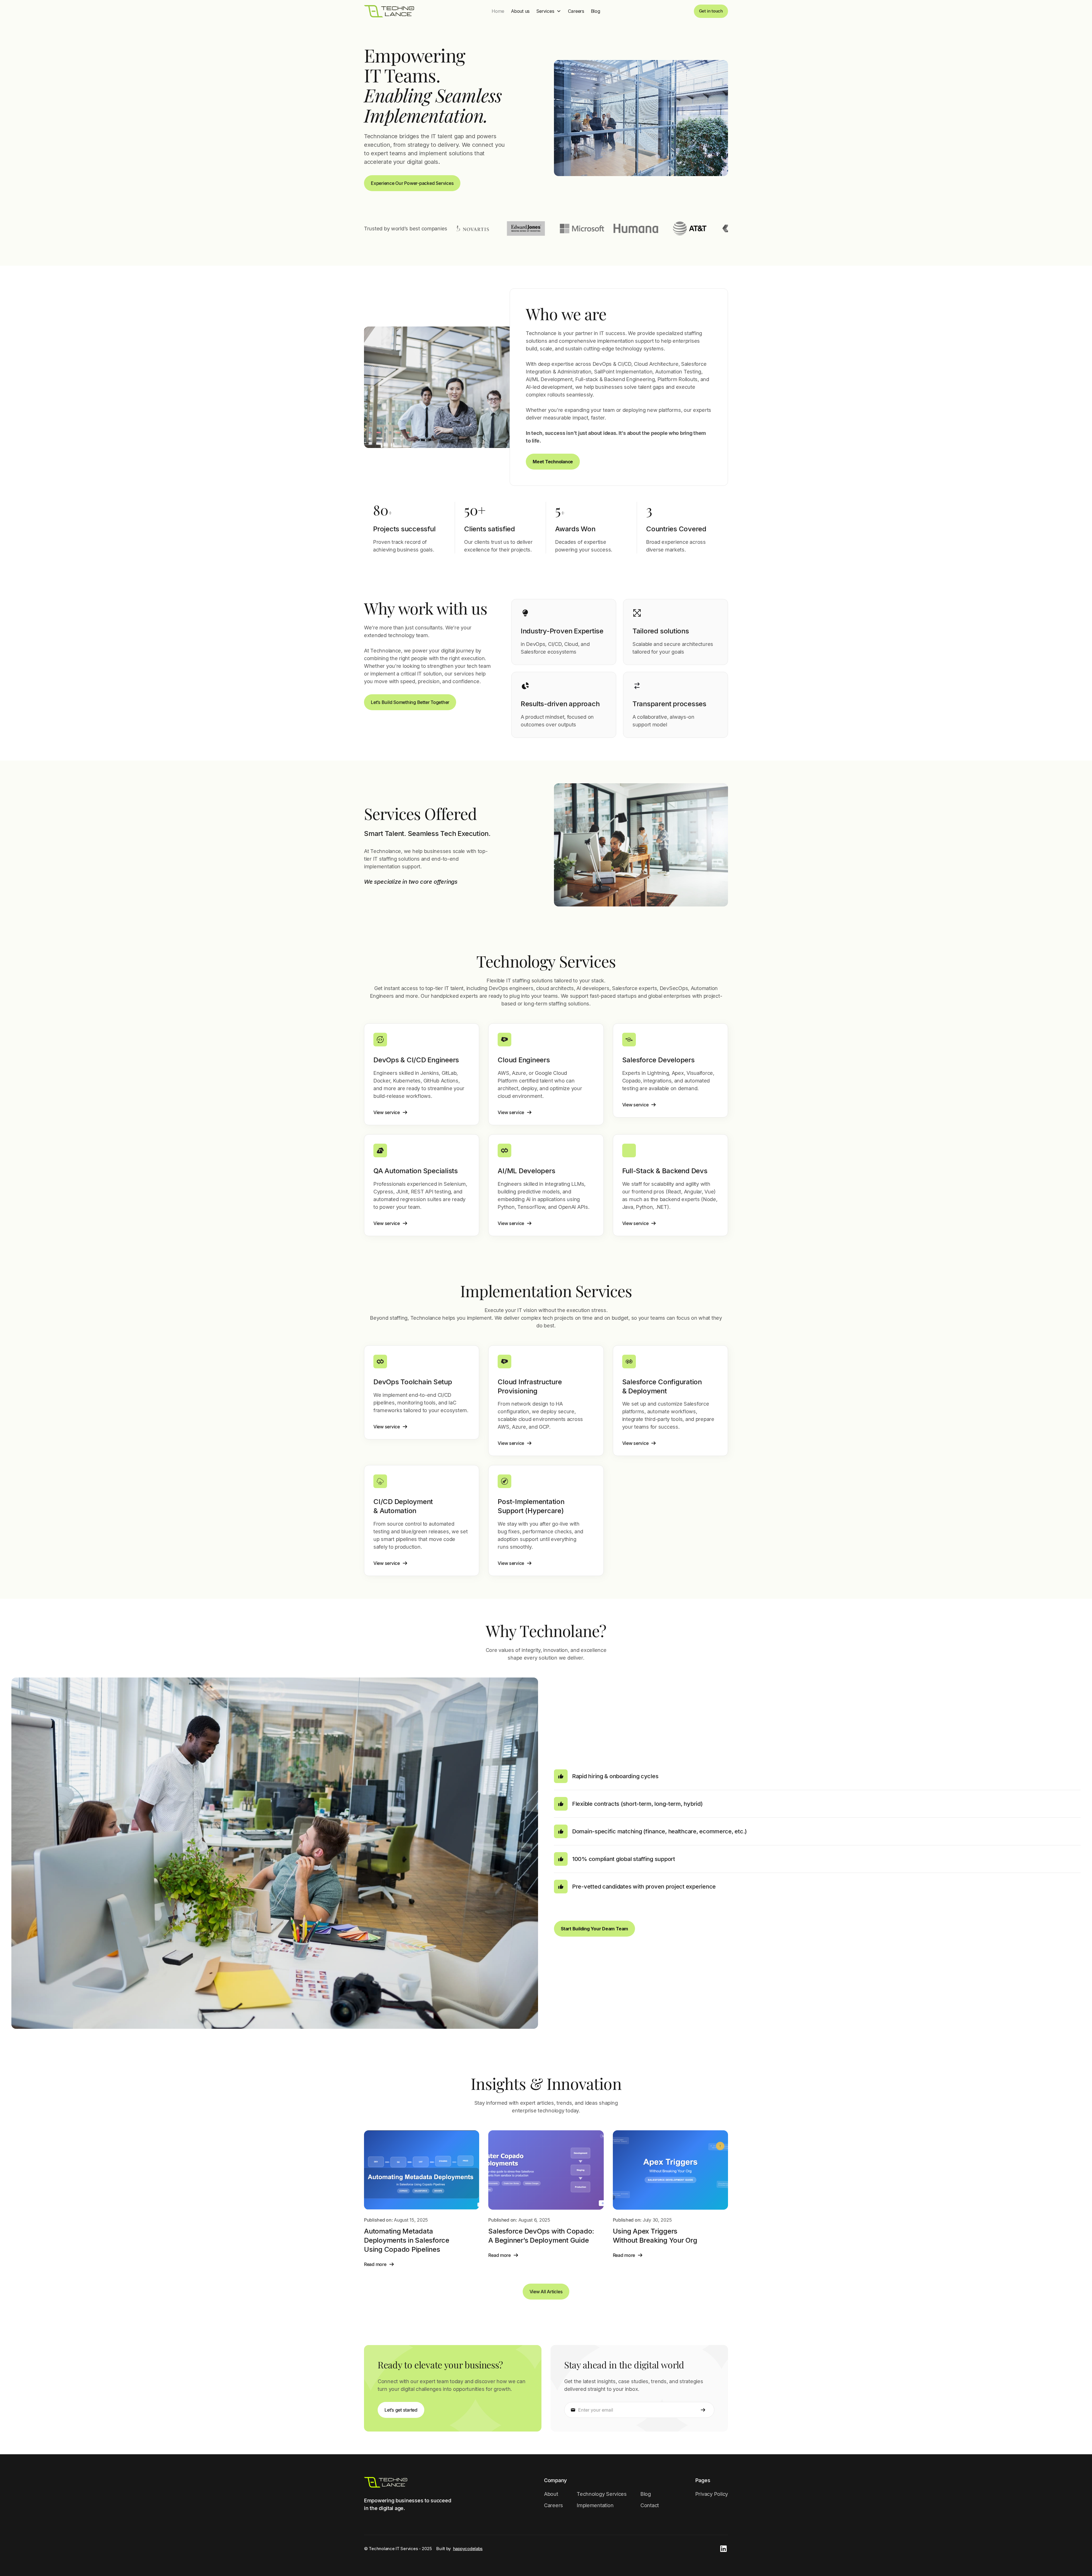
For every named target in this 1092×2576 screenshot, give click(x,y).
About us (520, 11)
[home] (389, 11)
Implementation (595, 2505)
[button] (549, 11)
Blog (596, 11)
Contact (650, 2505)
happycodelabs (468, 2549)
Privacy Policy (712, 2494)
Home (498, 11)
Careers (576, 11)
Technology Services (602, 2494)
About (551, 2494)
